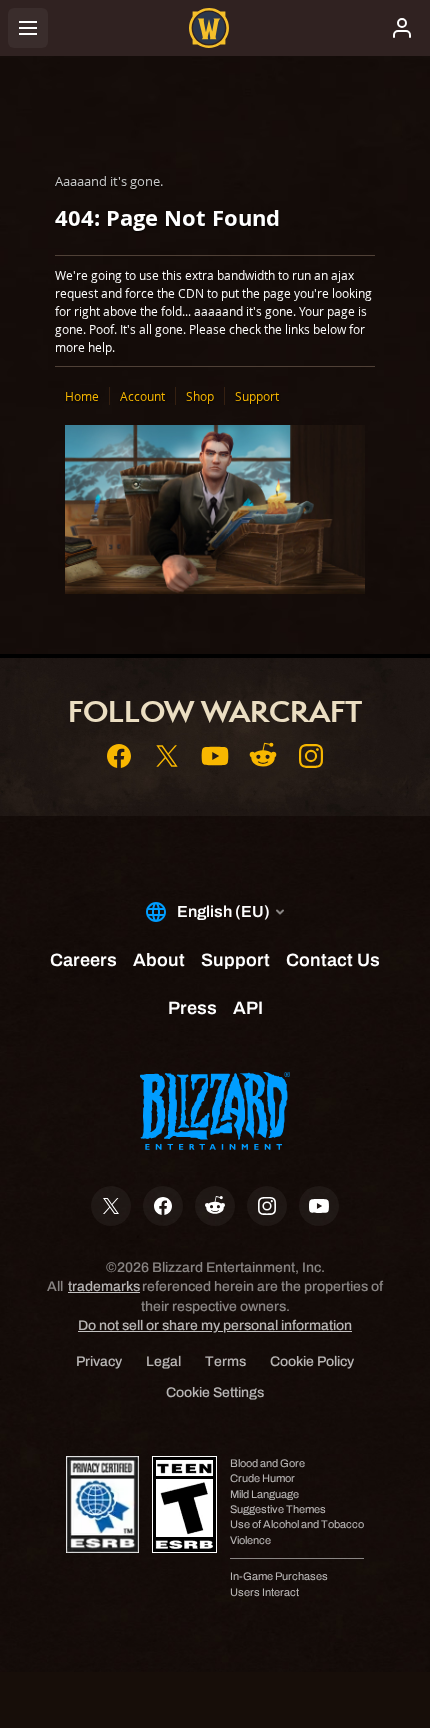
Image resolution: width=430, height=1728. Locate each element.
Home (82, 396)
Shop (200, 396)
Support (257, 396)
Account (142, 396)
